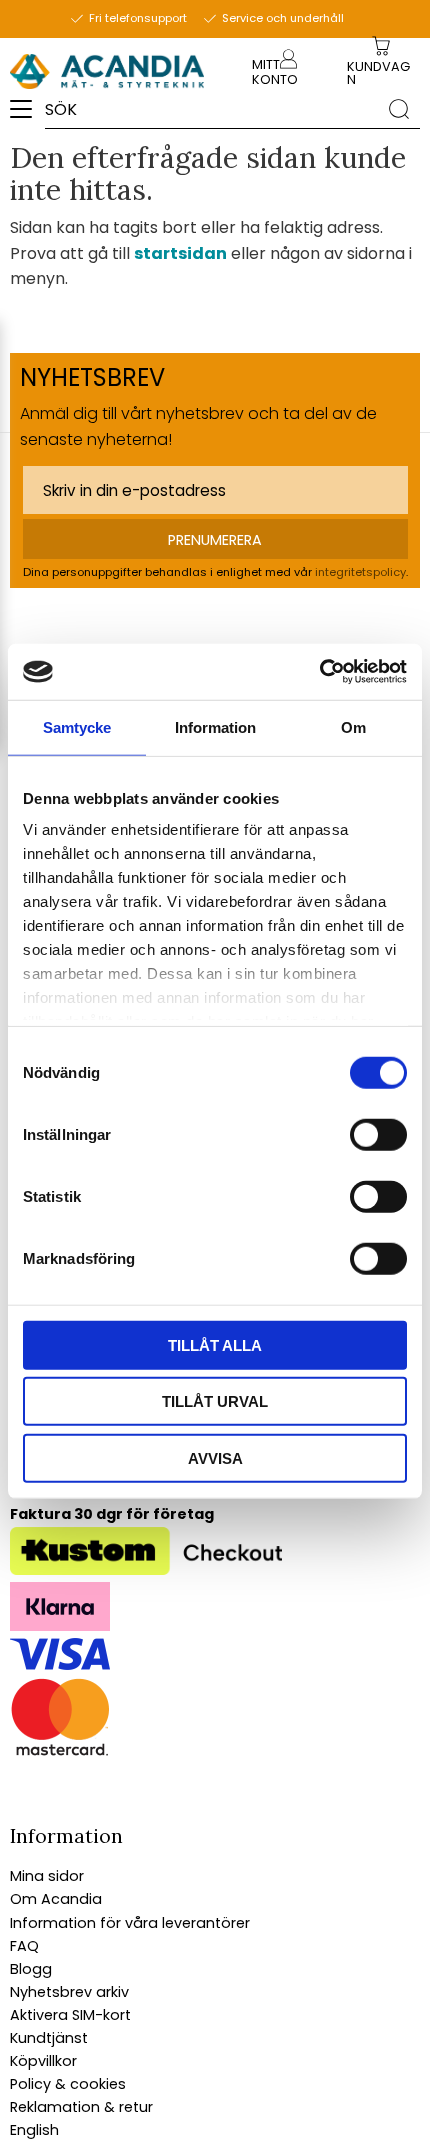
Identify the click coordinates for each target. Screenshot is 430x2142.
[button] (27, 116)
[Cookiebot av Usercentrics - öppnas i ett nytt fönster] (319, 672)
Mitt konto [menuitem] (275, 72)
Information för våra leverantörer (130, 1923)
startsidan (180, 253)
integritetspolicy (360, 572)
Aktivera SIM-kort (70, 2015)
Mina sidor (47, 1876)
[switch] (378, 1134)
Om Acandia (56, 1899)
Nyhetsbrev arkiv (69, 1992)
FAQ (24, 1946)
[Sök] (399, 108)
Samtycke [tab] (77, 726)
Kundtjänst (49, 2038)
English (34, 2130)
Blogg (31, 1969)
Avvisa (215, 1457)
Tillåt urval (215, 1401)
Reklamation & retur (81, 2107)
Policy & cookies (68, 2084)
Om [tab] (353, 726)
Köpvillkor (43, 2061)
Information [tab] (215, 726)
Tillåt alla (215, 1344)
